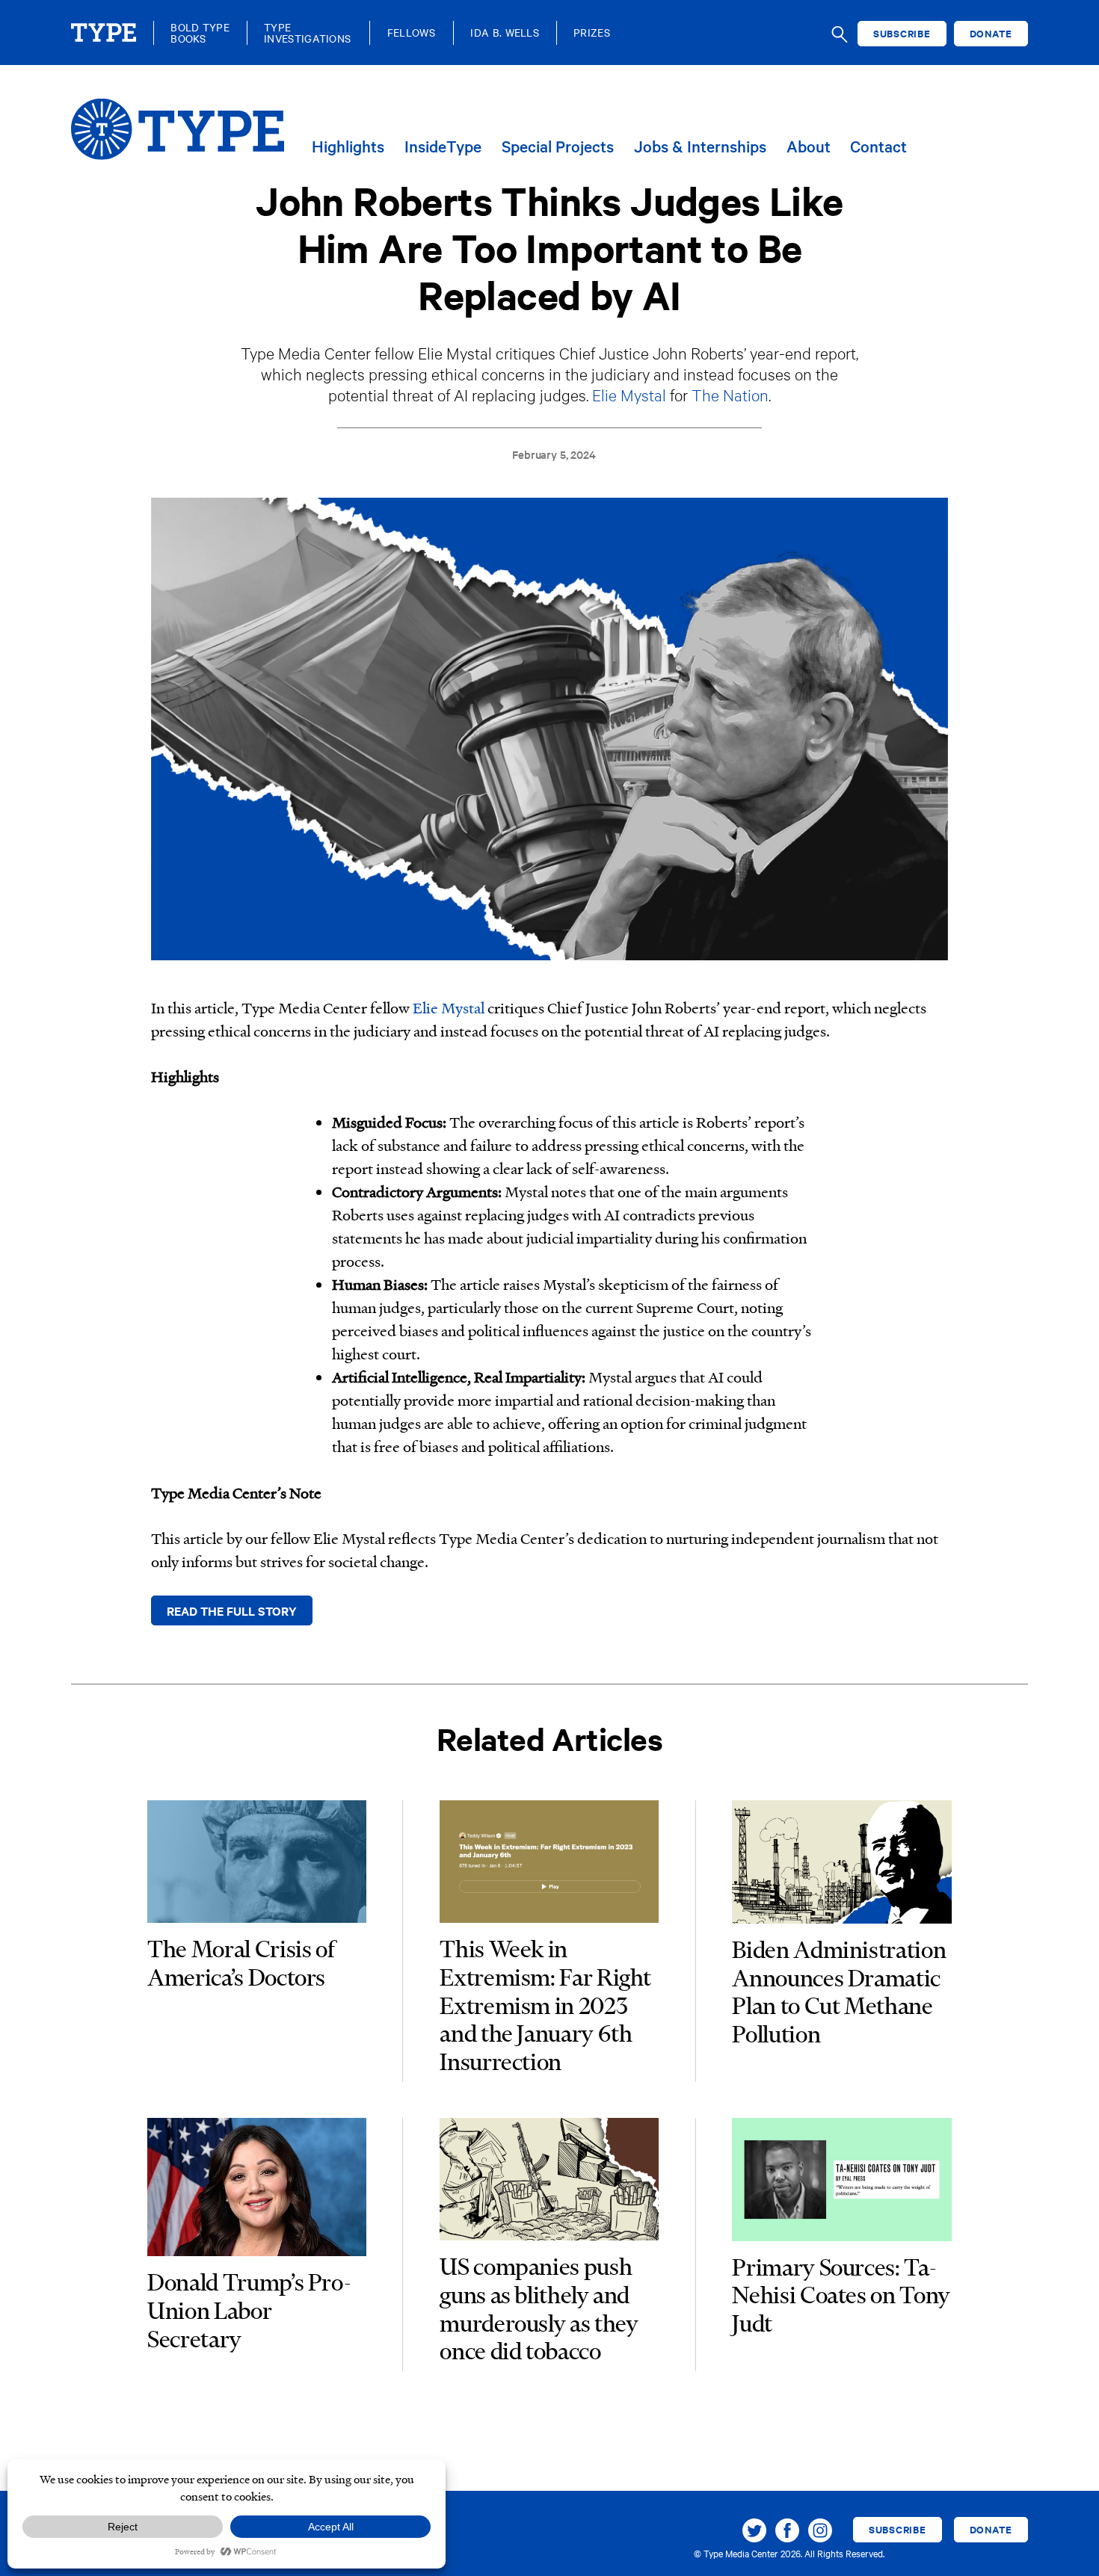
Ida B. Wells (505, 33)
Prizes (592, 33)
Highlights (348, 147)
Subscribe (902, 33)
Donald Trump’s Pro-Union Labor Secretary (249, 2310)
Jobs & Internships (700, 147)
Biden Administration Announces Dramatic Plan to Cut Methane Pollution (839, 1992)
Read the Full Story (232, 1610)
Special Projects (558, 147)
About (809, 147)
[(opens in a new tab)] (256, 1865)
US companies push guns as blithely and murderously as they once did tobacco (539, 2308)
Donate (991, 33)
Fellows (411, 33)
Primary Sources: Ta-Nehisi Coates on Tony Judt (841, 2295)
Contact (878, 147)
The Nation (730, 394)
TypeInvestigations (307, 33)
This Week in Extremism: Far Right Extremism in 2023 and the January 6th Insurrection (545, 2005)
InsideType (443, 147)
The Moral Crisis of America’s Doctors (241, 1963)
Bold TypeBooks (200, 33)
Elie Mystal (629, 394)
